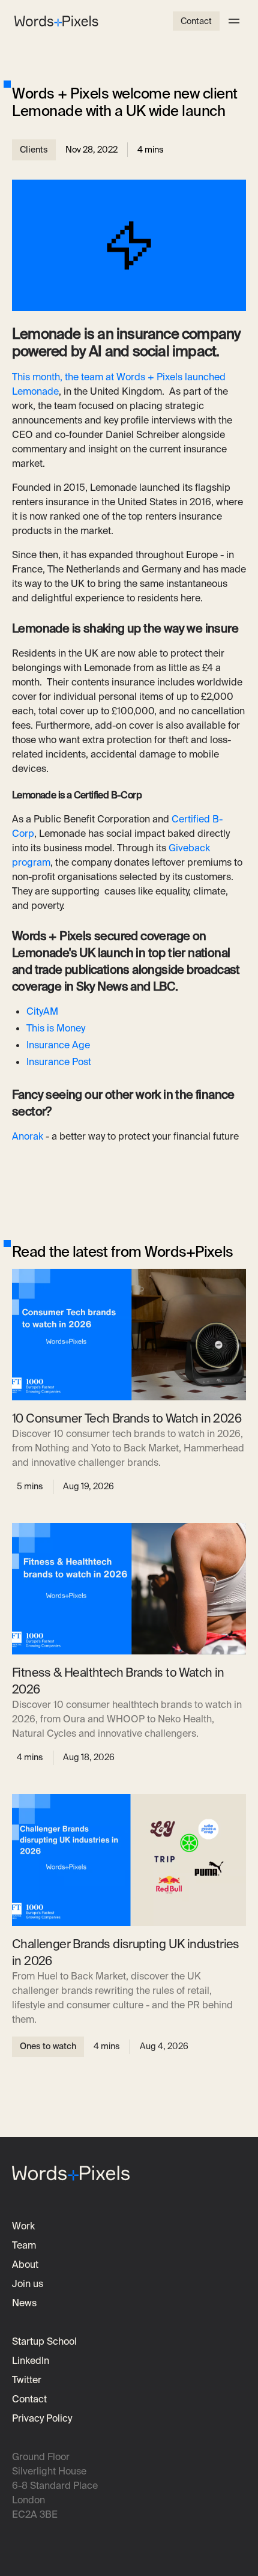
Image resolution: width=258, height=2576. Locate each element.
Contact (196, 21)
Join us (28, 2284)
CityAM (42, 1011)
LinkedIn (31, 2361)
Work (23, 2226)
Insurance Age (58, 1045)
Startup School (44, 2341)
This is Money (56, 1028)
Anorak (28, 1136)
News (24, 2303)
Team (24, 2245)
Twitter (27, 2380)
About (25, 2265)
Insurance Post (59, 1062)
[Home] (56, 21)
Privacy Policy (42, 2418)
